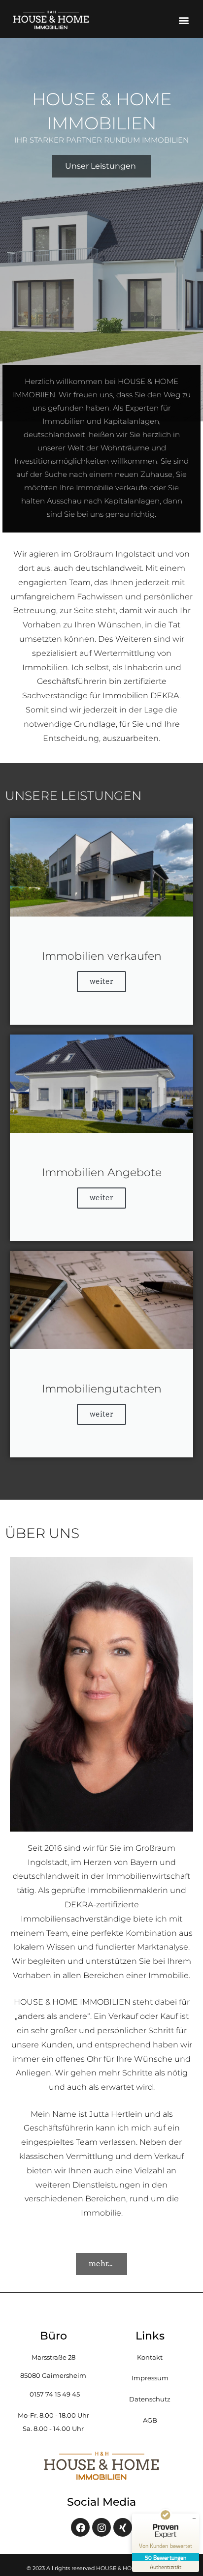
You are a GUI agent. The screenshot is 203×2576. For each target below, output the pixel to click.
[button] (184, 20)
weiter (101, 981)
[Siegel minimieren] (194, 2518)
